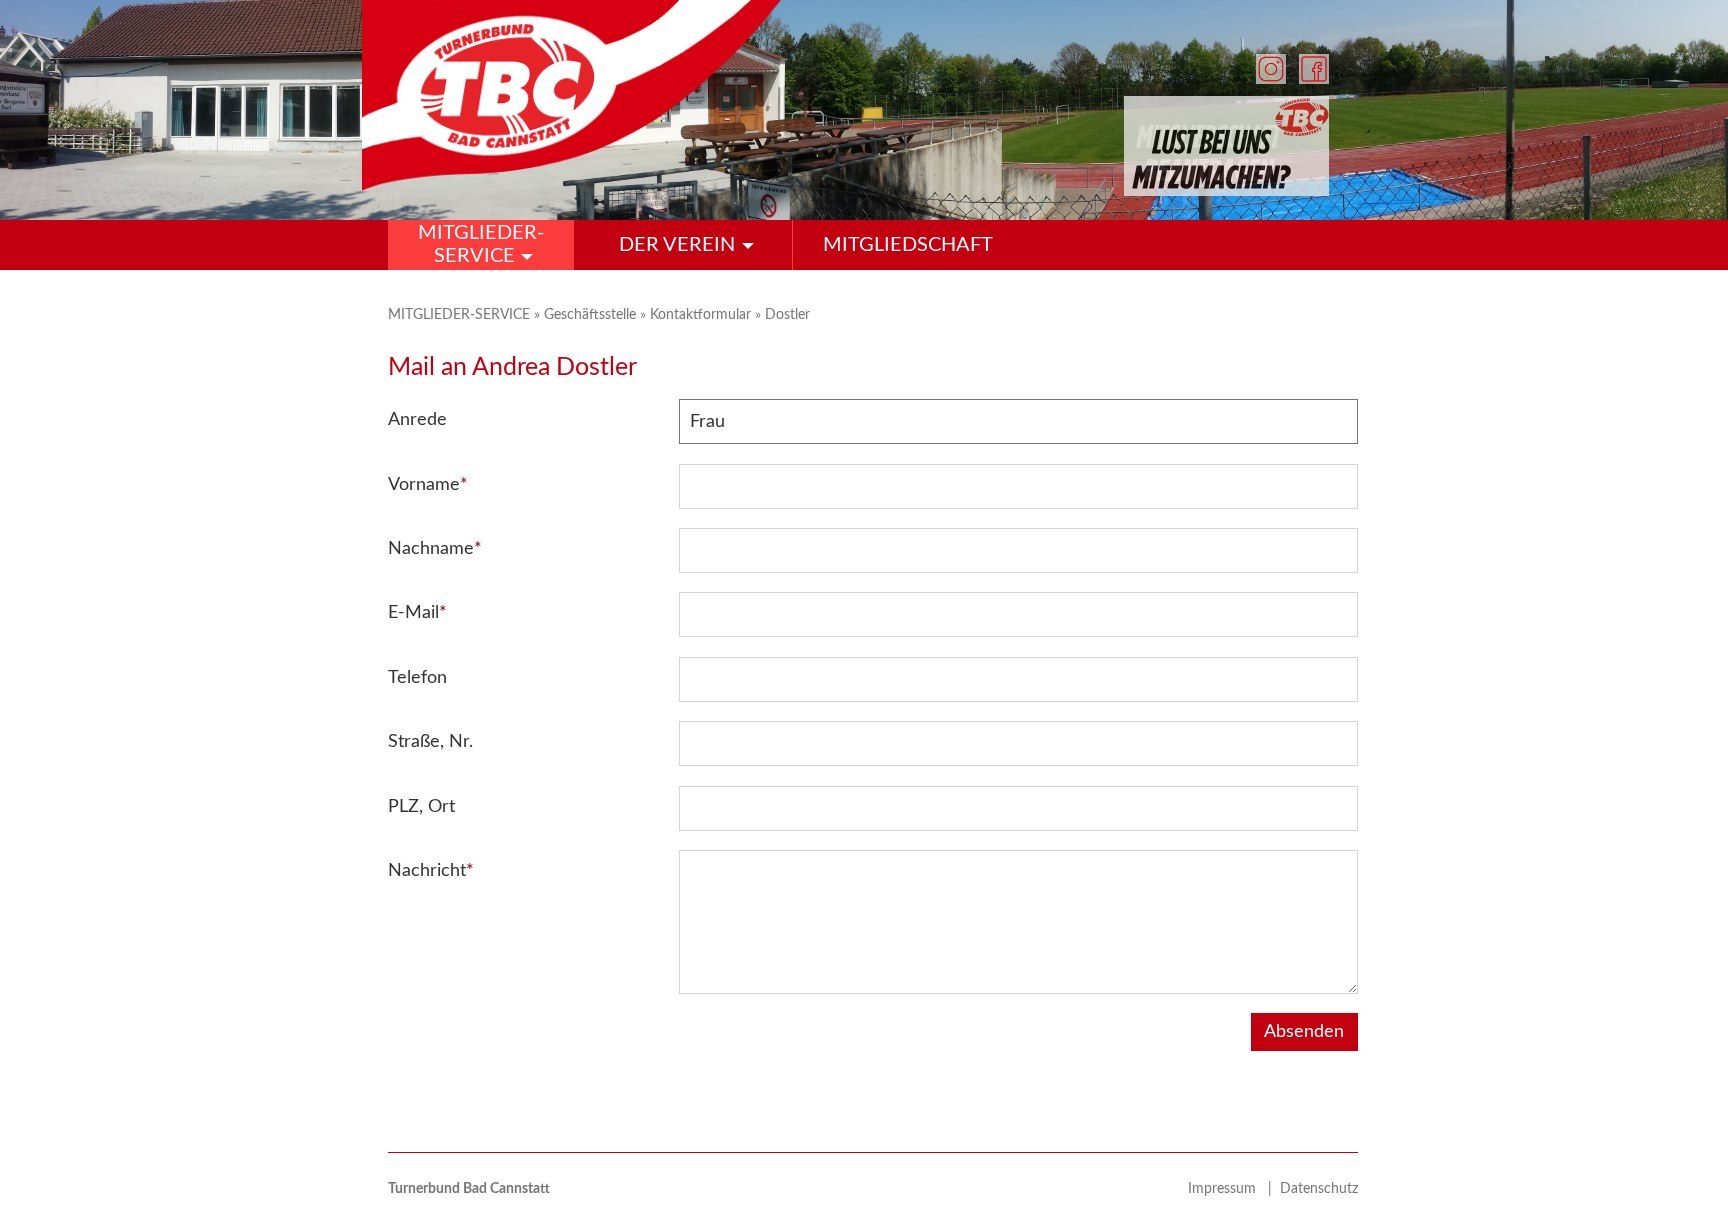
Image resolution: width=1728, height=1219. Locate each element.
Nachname (435, 549)
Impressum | (1234, 1189)
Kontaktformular (702, 314)
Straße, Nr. (430, 742)
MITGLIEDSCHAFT (908, 245)
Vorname (428, 485)
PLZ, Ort (421, 807)
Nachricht (431, 871)
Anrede (417, 420)
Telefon (417, 678)
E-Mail (417, 613)
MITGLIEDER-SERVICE (461, 314)
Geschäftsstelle (592, 314)
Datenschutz (1319, 1189)
